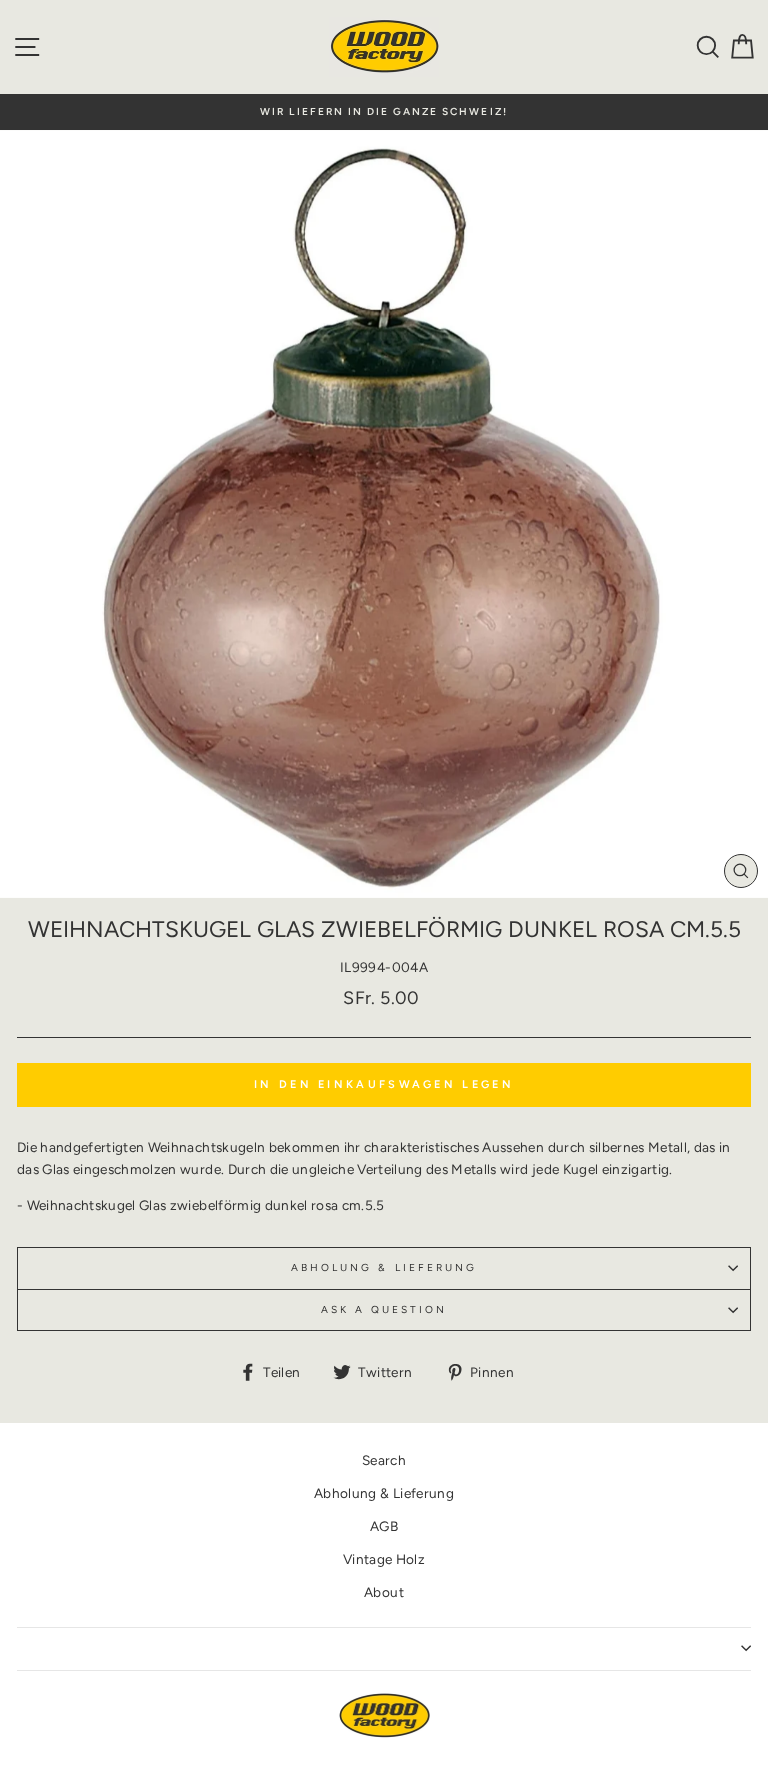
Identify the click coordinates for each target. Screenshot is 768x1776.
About (384, 1592)
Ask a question (384, 1309)
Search (384, 1460)
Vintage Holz (384, 1559)
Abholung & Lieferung (384, 1267)
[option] (384, 112)
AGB (384, 1526)
